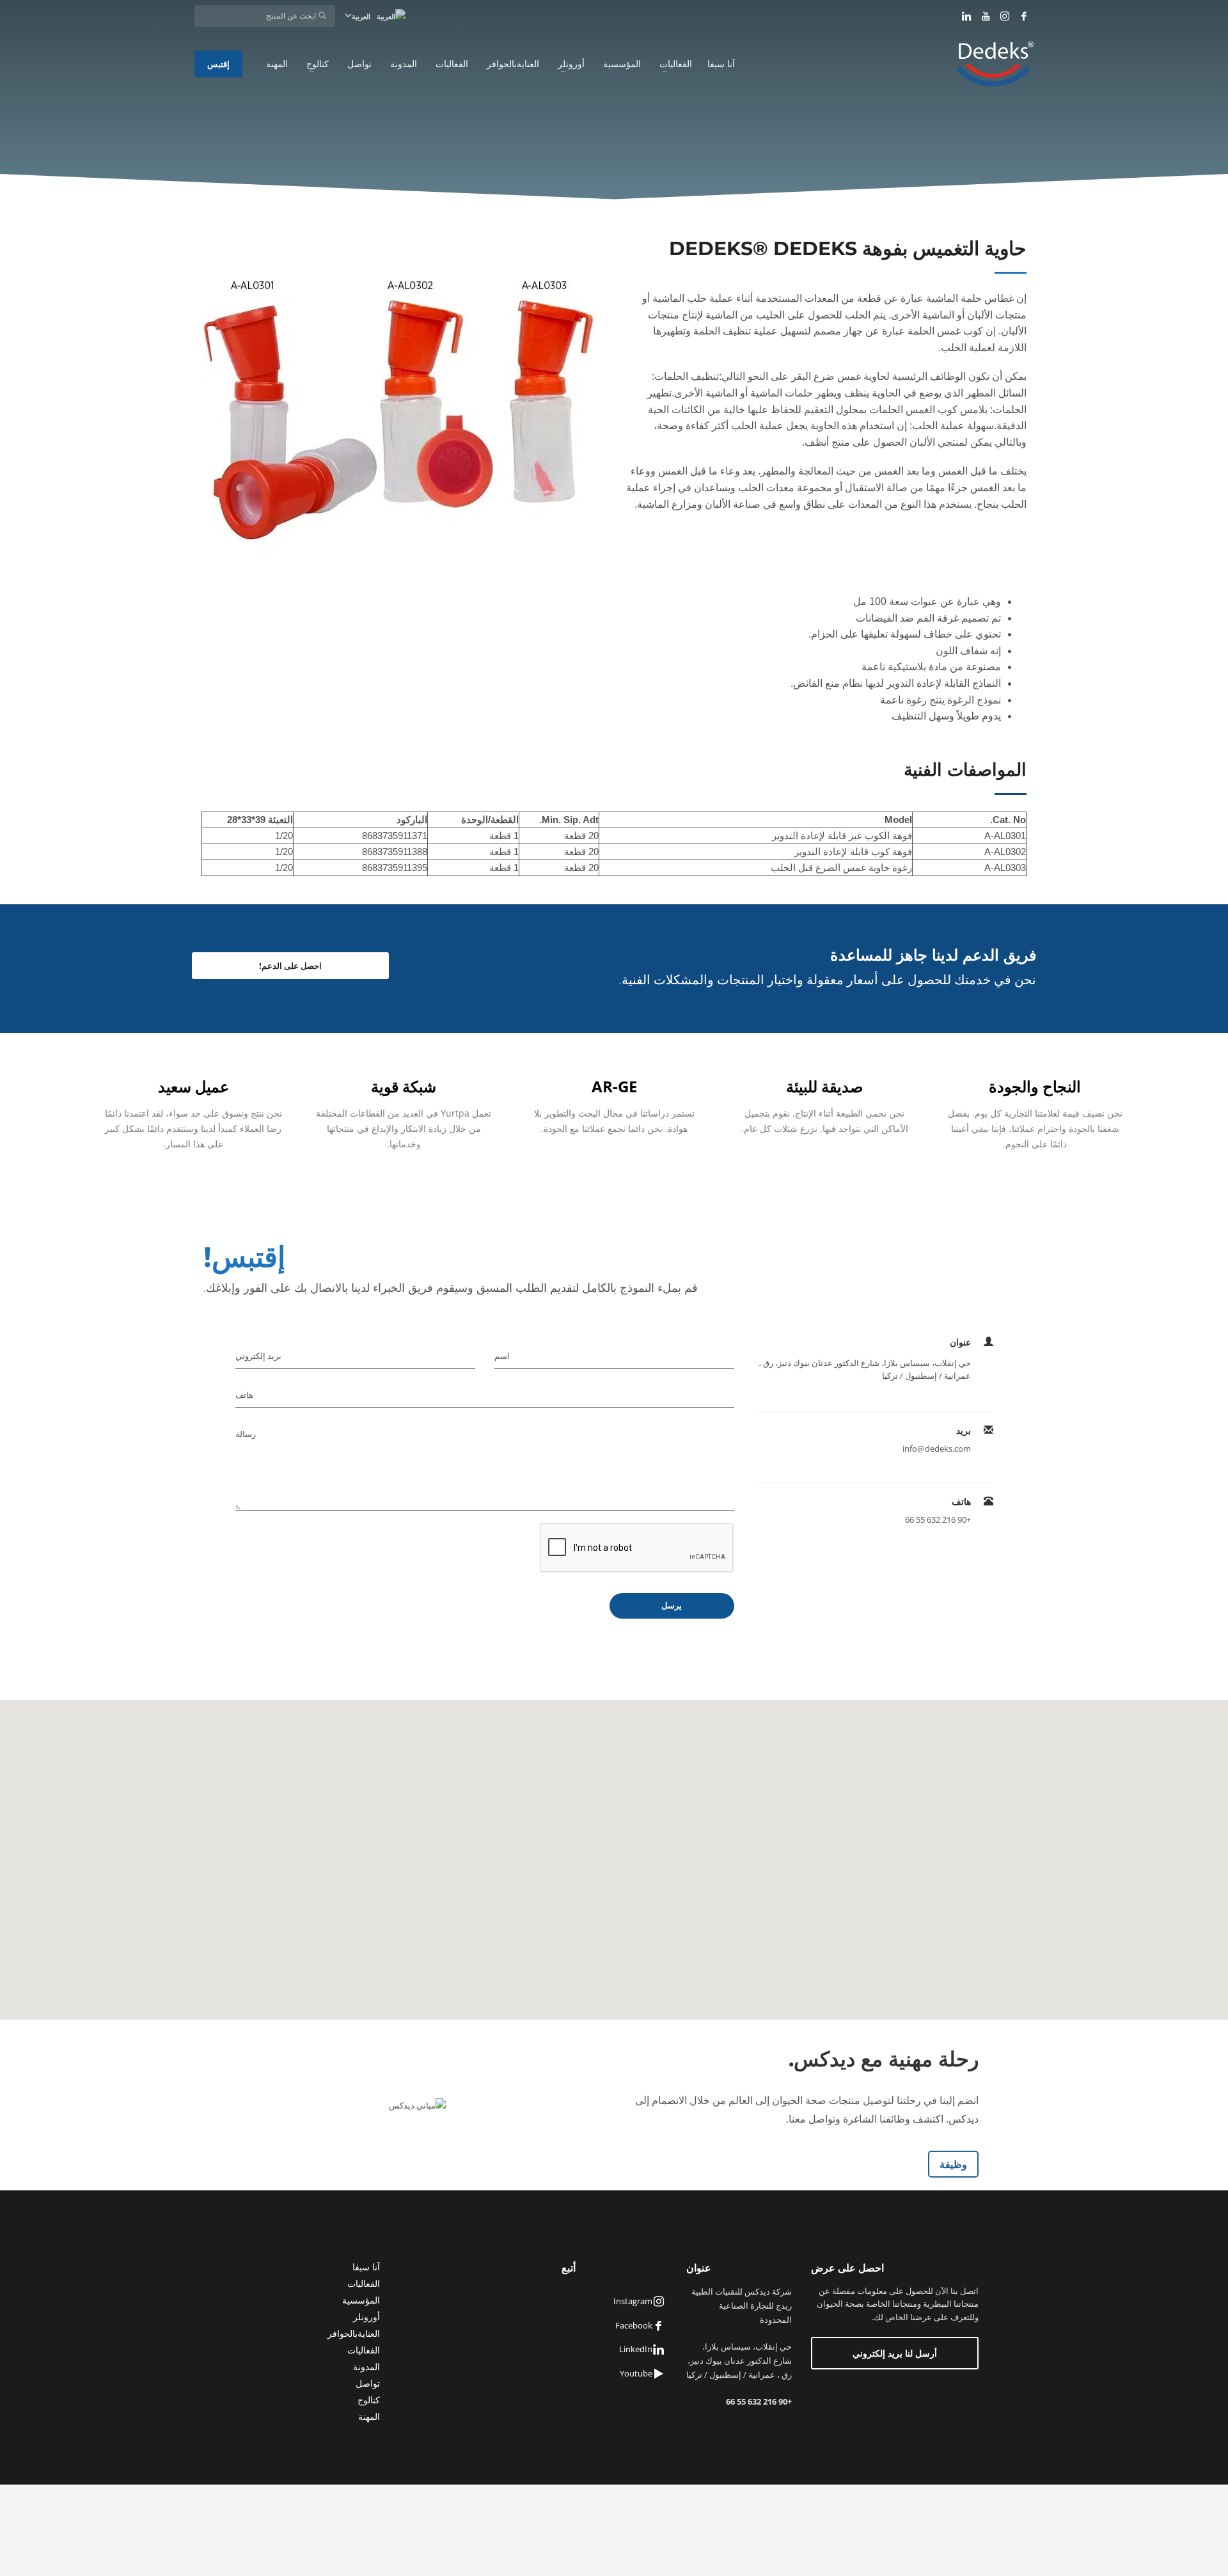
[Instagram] (1005, 16)
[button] (614, 1852)
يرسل (672, 1606)
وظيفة (953, 2164)
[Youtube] (986, 16)
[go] (322, 15)
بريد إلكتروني (258, 1356)
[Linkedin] (966, 16)
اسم (502, 1356)
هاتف (244, 1395)
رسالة (246, 1434)
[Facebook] (1024, 16)
